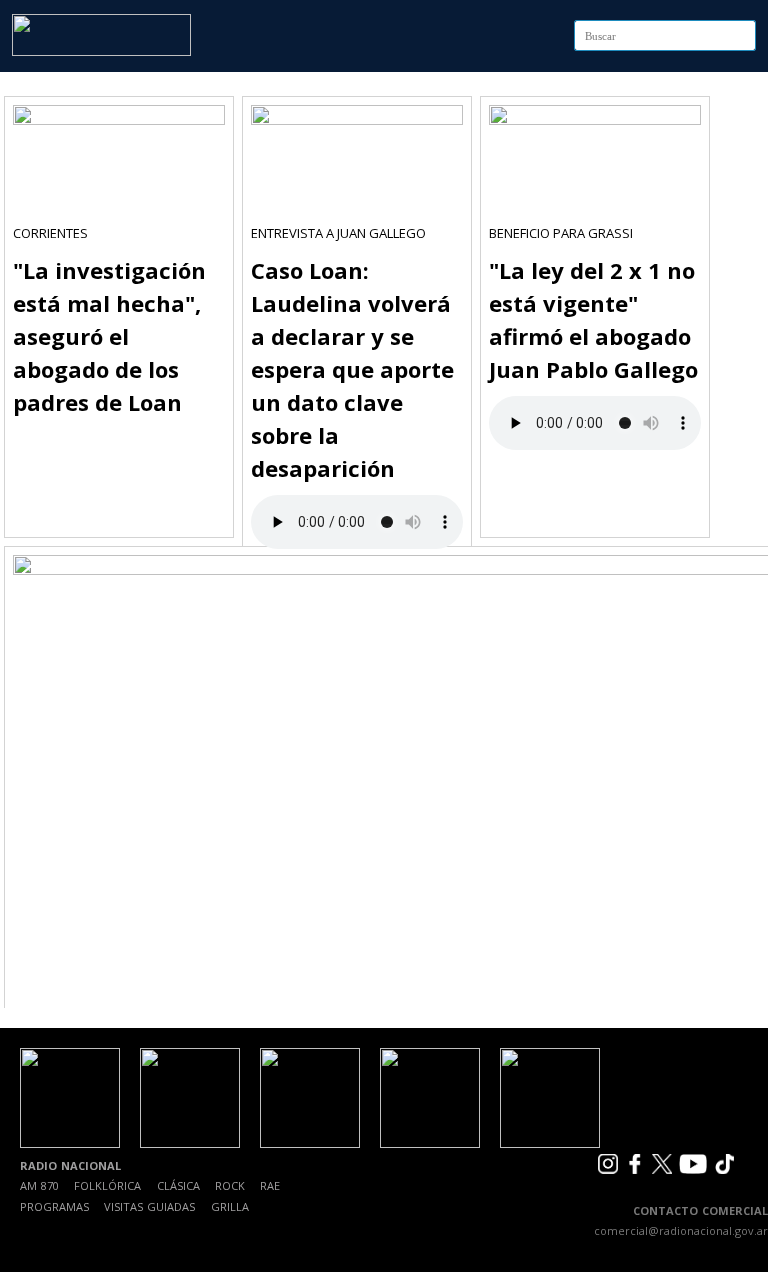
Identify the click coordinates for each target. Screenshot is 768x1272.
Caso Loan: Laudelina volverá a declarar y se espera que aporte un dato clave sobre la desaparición (352, 369)
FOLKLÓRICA (107, 1185)
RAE (270, 1185)
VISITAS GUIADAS (149, 1206)
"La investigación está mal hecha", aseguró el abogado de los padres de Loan (109, 336)
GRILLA (230, 1206)
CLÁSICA (178, 1185)
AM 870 (39, 1185)
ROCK (230, 1185)
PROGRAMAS (54, 1206)
